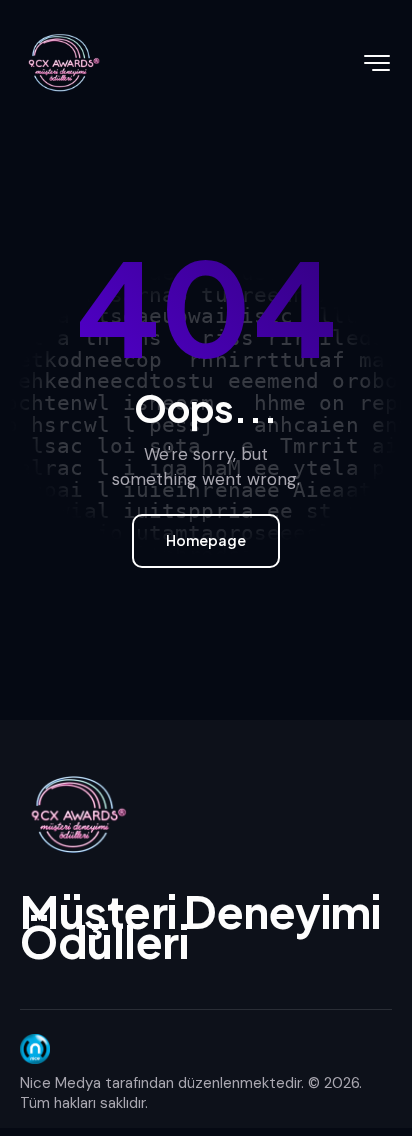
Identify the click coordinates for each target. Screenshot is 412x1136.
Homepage (206, 540)
